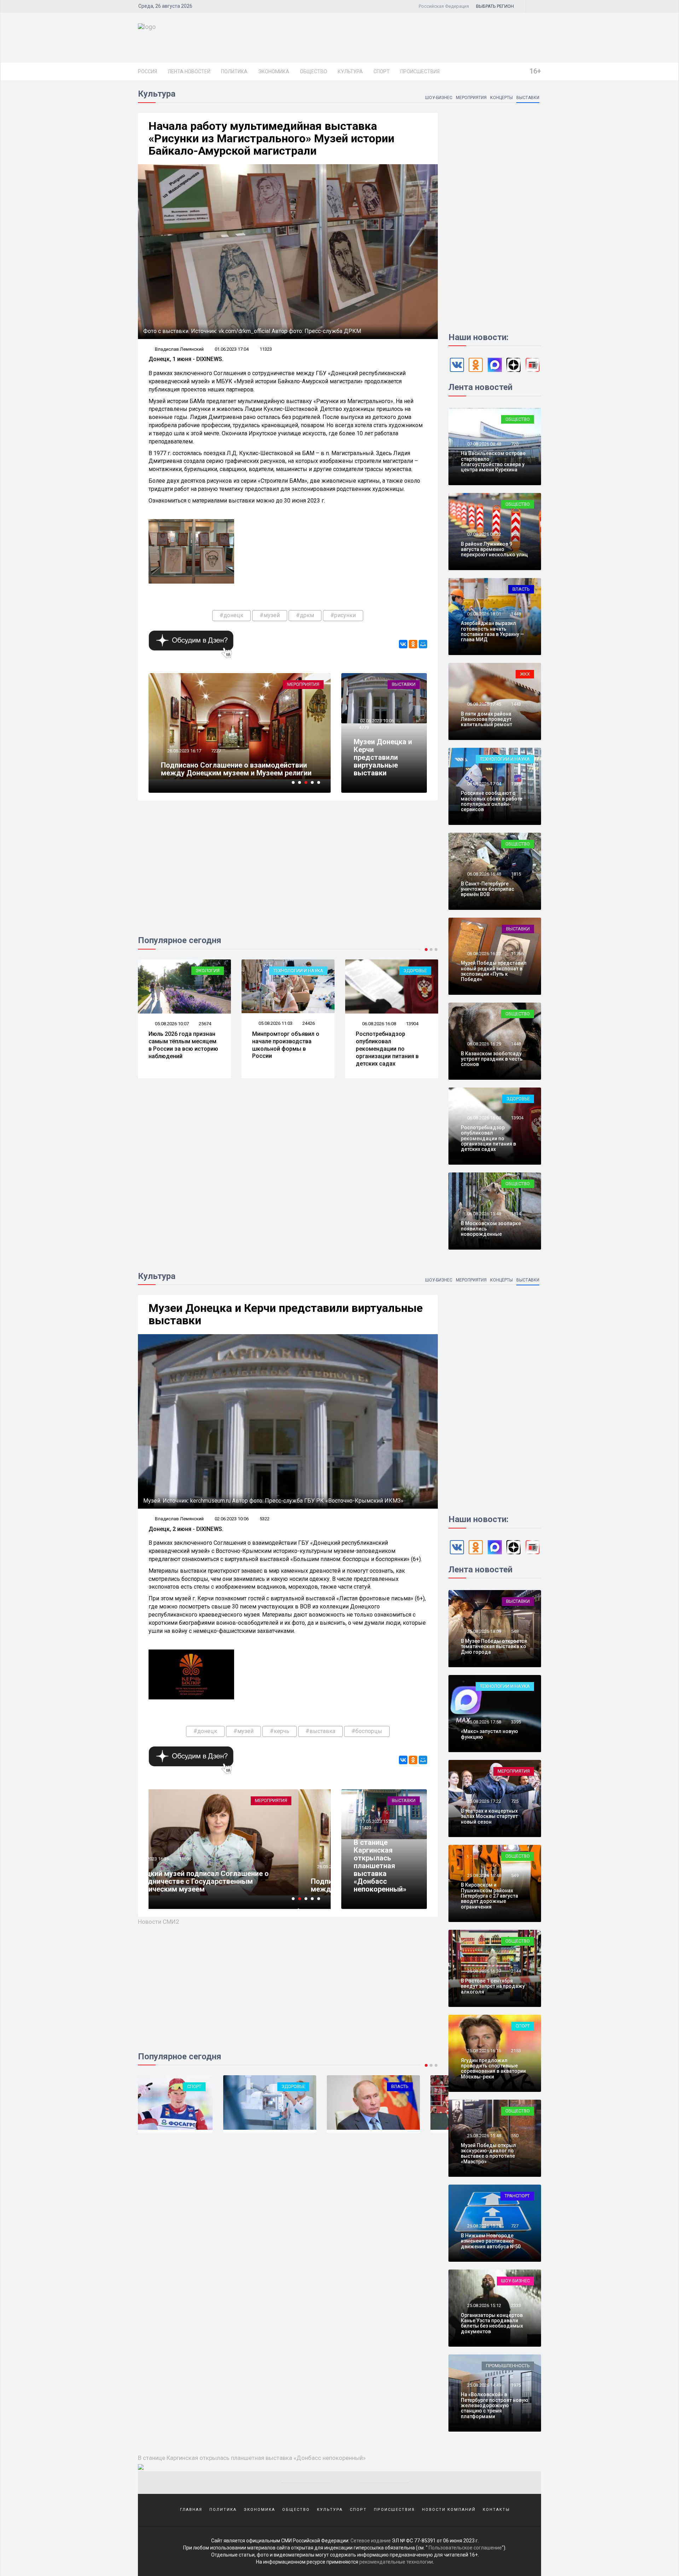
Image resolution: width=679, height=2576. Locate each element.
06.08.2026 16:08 (275, 1024)
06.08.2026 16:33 (484, 954)
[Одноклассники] (413, 644)
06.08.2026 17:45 (484, 704)
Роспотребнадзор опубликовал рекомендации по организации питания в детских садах (284, 1049)
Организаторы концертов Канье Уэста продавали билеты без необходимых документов (492, 2323)
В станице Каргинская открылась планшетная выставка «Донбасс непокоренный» (380, 1866)
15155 (217, 743)
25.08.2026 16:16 (484, 2051)
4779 (364, 727)
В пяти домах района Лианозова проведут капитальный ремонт (486, 719)
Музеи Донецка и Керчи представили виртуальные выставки (383, 757)
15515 (217, 1859)
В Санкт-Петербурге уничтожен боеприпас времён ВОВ (488, 889)
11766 (517, 954)
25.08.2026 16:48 (484, 1875)
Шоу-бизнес (439, 98)
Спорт (382, 71)
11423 (365, 1828)
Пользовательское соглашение (465, 2548)
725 (515, 1801)
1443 (516, 704)
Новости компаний (449, 2510)
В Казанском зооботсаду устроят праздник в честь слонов (492, 1059)
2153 (516, 2051)
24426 (205, 1023)
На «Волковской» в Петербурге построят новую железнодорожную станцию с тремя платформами (495, 2405)
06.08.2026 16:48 (484, 874)
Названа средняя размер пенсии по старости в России (390, 1041)
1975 (516, 784)
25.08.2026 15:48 (484, 2136)
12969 (412, 1024)
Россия (147, 71)
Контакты (496, 2510)
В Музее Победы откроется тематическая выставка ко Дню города (494, 1646)
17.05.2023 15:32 (376, 1821)
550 (515, 2136)
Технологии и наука (195, 971)
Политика (234, 71)
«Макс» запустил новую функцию (489, 1734)
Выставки (528, 98)
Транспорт (517, 2196)
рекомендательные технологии (396, 2562)
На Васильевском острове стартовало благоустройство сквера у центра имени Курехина (493, 461)
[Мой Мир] (423, 644)
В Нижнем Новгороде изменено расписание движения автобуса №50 (491, 2241)
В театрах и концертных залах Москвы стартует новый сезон (489, 1816)
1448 (516, 614)
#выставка (320, 1731)
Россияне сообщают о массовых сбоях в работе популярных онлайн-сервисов (492, 801)
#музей (270, 615)
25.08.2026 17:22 (484, 1801)
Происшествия (420, 71)
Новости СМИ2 (159, 1922)
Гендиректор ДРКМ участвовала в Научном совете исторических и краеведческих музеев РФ (239, 765)
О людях (417, 971)
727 (515, 2226)
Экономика (274, 71)
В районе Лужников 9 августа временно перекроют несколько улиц (494, 549)
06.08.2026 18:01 (484, 614)
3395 (516, 1722)
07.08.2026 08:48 (484, 444)
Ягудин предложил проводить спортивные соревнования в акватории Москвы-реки (493, 2069)
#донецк (231, 615)
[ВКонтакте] (403, 644)
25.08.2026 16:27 (484, 1971)
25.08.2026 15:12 (484, 2305)
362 (515, 534)
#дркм (305, 615)
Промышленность (508, 2366)
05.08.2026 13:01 (379, 1024)
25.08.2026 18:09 (484, 1631)
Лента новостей (189, 71)
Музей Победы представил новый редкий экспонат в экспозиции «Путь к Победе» (494, 971)
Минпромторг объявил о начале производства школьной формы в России (182, 1045)
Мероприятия (471, 98)
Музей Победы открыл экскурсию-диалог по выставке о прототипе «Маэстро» (488, 2153)
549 (515, 1875)
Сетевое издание (371, 2541)
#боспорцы (367, 1731)
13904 (309, 1024)
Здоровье (312, 971)
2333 (516, 2305)
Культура (350, 71)
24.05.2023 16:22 (184, 743)
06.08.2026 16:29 (484, 1044)
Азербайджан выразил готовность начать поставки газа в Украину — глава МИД (492, 631)
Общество (314, 71)
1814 (516, 1214)
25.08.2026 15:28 (484, 2226)
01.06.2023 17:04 (232, 349)
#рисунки (343, 615)
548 (515, 1631)
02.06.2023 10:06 (376, 721)
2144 (516, 1971)
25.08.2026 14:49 (484, 2385)
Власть (521, 589)
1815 (516, 874)
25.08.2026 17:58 (484, 1722)
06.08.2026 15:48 (484, 1214)
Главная (191, 2510)
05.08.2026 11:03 (171, 1023)
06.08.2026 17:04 (484, 784)
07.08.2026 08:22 (484, 534)
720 (515, 444)
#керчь (280, 1731)
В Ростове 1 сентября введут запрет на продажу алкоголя (493, 1986)
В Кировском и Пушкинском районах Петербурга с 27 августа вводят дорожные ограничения (489, 1896)
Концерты (501, 98)
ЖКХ (525, 674)
